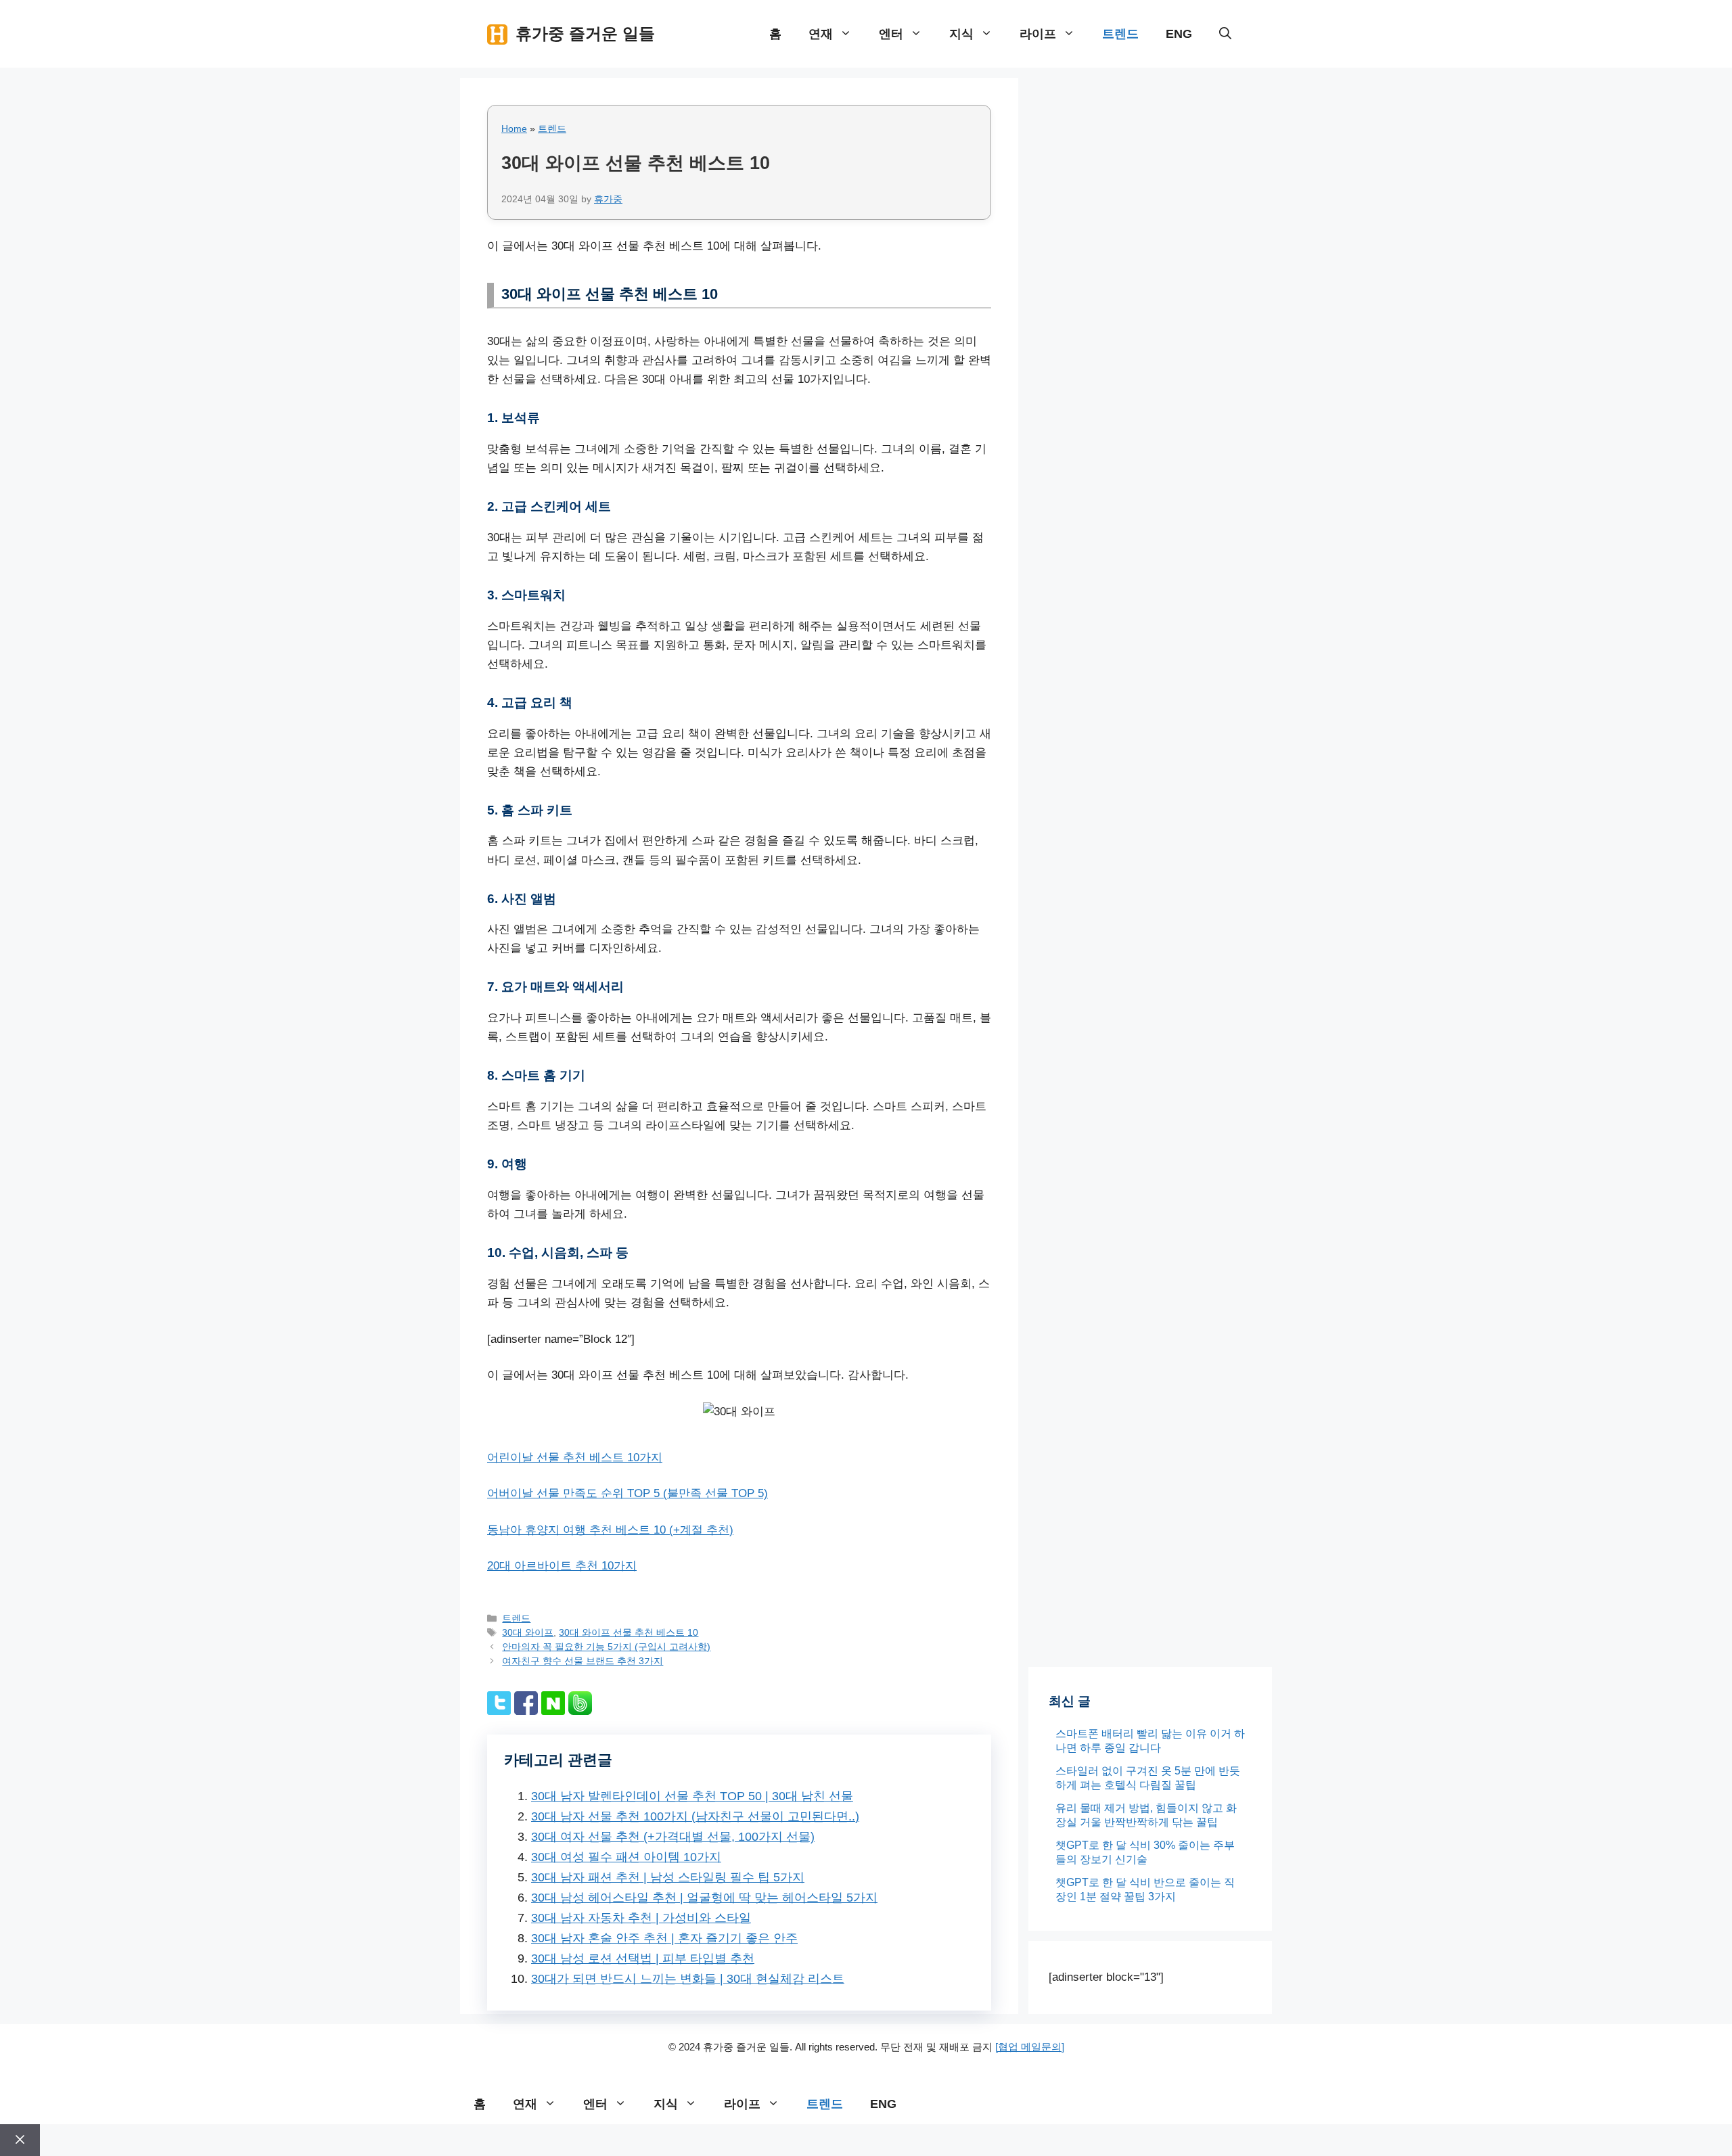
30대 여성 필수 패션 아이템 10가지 (626, 1857)
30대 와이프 (528, 1632)
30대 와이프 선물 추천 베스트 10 (629, 1632)
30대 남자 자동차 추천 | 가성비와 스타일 (641, 1918)
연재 (821, 34)
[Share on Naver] (553, 1711)
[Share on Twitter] (499, 1711)
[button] (1225, 34)
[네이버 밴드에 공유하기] (580, 1711)
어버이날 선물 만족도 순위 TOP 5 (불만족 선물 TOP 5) (628, 1493)
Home (514, 129)
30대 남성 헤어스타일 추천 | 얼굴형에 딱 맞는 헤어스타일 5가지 (704, 1898)
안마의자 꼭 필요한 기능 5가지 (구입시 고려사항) (606, 1647)
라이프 (1038, 34)
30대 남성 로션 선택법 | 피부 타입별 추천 (643, 1958)
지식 (961, 34)
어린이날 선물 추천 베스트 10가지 (575, 1458)
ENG (1179, 34)
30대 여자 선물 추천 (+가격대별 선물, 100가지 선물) (673, 1837)
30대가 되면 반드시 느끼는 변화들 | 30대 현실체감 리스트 (688, 1979)
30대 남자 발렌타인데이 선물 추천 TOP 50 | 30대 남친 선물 (692, 1796)
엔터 (891, 34)
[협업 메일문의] (1030, 2047)
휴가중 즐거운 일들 (585, 33)
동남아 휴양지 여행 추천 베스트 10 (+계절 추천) (610, 1530)
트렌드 (1120, 34)
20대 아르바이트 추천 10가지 (562, 1566)
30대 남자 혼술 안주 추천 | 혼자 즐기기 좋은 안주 (664, 1938)
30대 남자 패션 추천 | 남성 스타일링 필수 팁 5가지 (668, 1877)
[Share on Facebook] (526, 1711)
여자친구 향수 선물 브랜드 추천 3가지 (583, 1661)
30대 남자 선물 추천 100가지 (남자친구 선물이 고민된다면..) (695, 1816)
